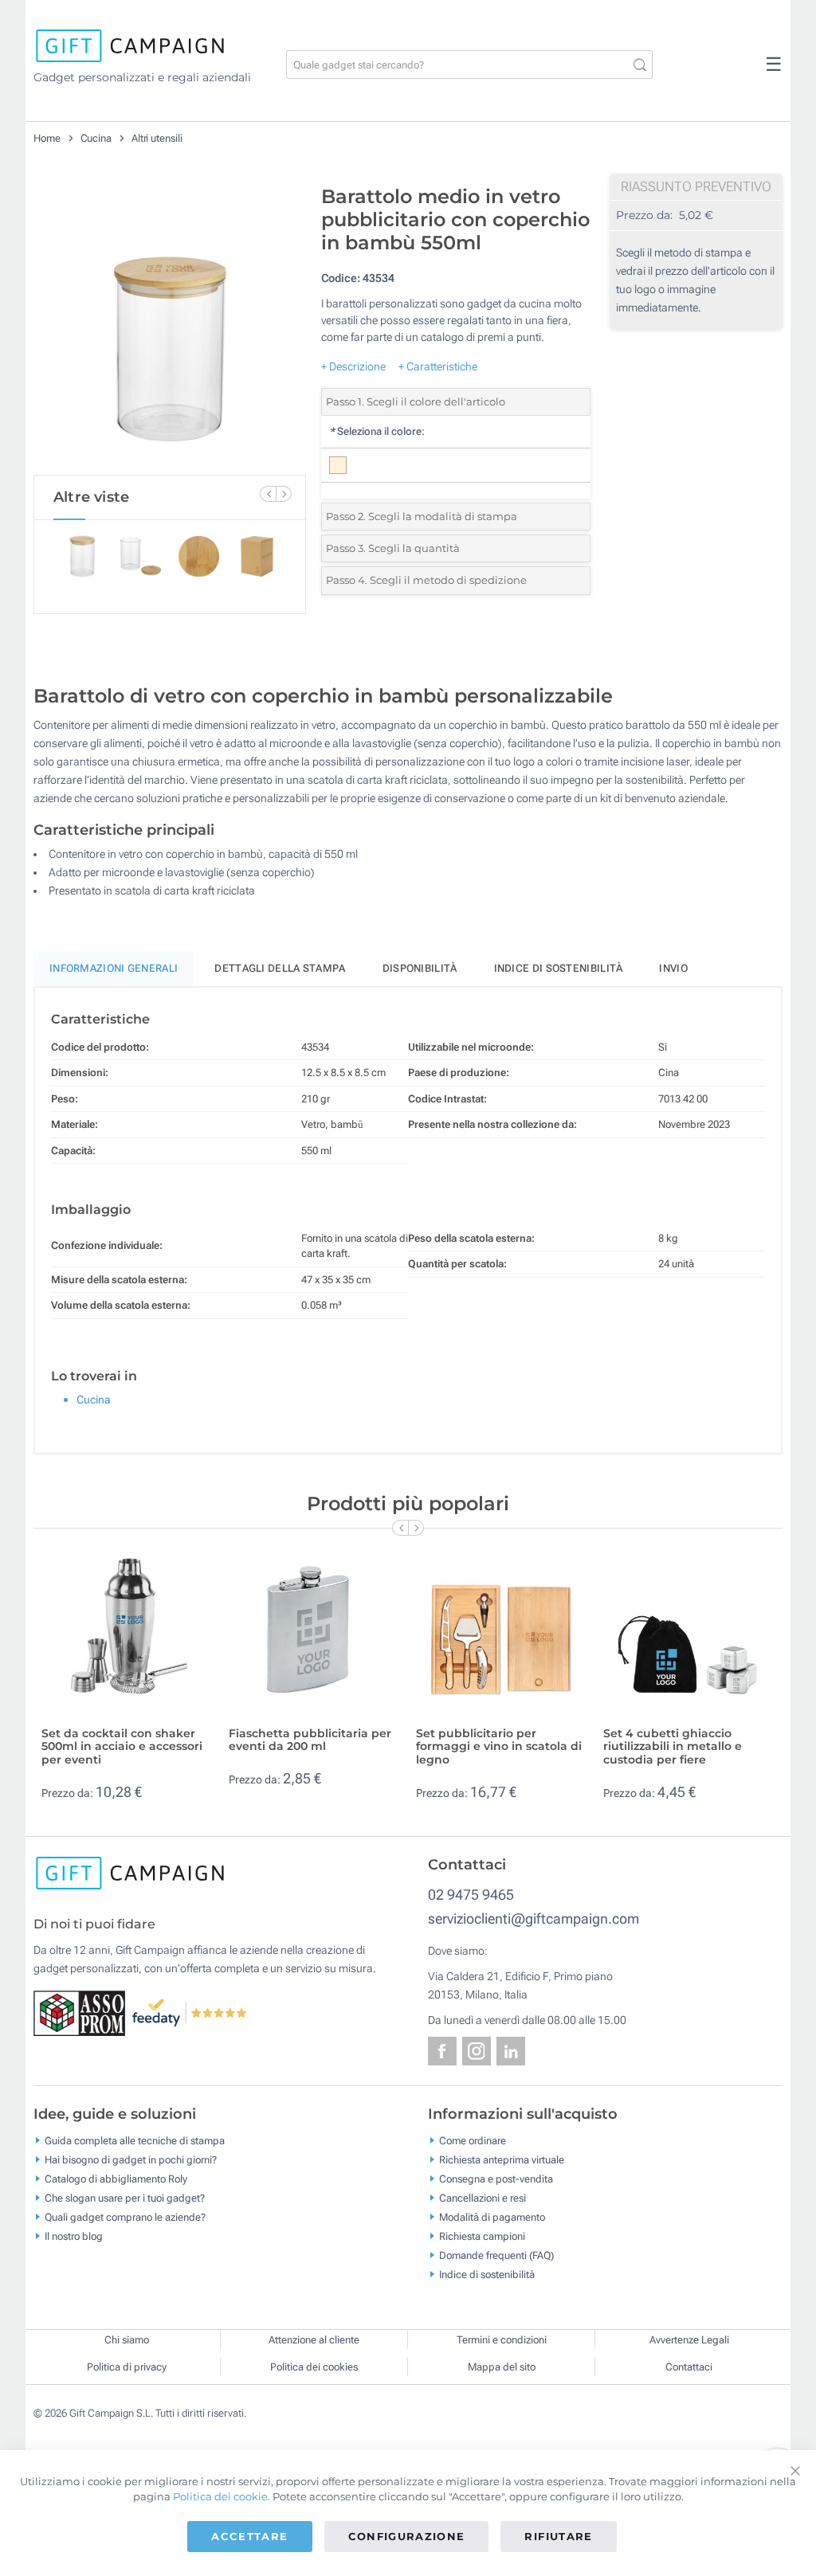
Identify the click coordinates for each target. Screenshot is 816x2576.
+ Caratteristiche (438, 366)
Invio (673, 968)
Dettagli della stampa (280, 968)
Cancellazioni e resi (483, 2198)
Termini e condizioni (502, 2340)
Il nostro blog (74, 2236)
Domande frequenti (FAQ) (496, 2255)
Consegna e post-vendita (496, 2179)
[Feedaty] (190, 2012)
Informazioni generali (114, 968)
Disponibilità (420, 968)
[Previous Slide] (268, 494)
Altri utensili (157, 138)
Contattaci (689, 2367)
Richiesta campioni (482, 2236)
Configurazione (407, 2536)
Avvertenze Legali (689, 2340)
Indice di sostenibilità (559, 968)
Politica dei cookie (220, 2496)
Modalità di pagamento (492, 2217)
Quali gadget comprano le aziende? (125, 2217)
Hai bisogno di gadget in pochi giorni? (131, 2160)
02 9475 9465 (471, 1895)
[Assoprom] (82, 2012)
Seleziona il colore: (377, 431)
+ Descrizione (353, 366)
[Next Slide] (284, 494)
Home (47, 138)
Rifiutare (558, 2536)
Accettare (249, 2536)
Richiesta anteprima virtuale (502, 2160)
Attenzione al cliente (314, 2340)
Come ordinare (473, 2141)
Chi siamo (127, 2340)
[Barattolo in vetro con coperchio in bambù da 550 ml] (170, 326)
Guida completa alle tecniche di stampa (135, 2141)
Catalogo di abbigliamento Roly (116, 2179)
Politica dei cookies (314, 2367)
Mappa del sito (502, 2367)
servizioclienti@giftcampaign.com (534, 1918)
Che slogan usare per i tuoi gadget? (125, 2198)
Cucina (97, 138)
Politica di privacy (127, 2367)
